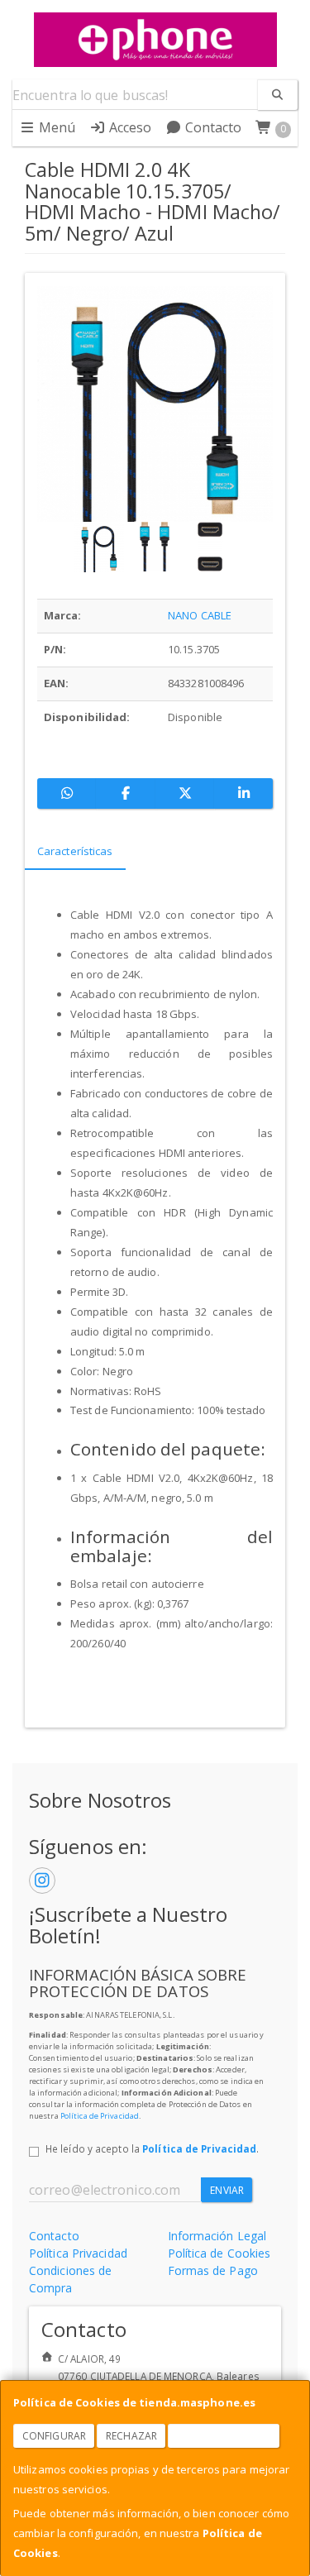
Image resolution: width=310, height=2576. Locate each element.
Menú (56, 127)
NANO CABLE (200, 615)
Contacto (212, 127)
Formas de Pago (213, 2270)
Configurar (54, 2436)
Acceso (129, 127)
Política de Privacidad (100, 2116)
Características (75, 851)
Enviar (227, 2190)
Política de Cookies (219, 2253)
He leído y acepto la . (152, 2148)
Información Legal (217, 2236)
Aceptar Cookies (224, 2436)
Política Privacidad (78, 2253)
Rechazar (131, 2436)
